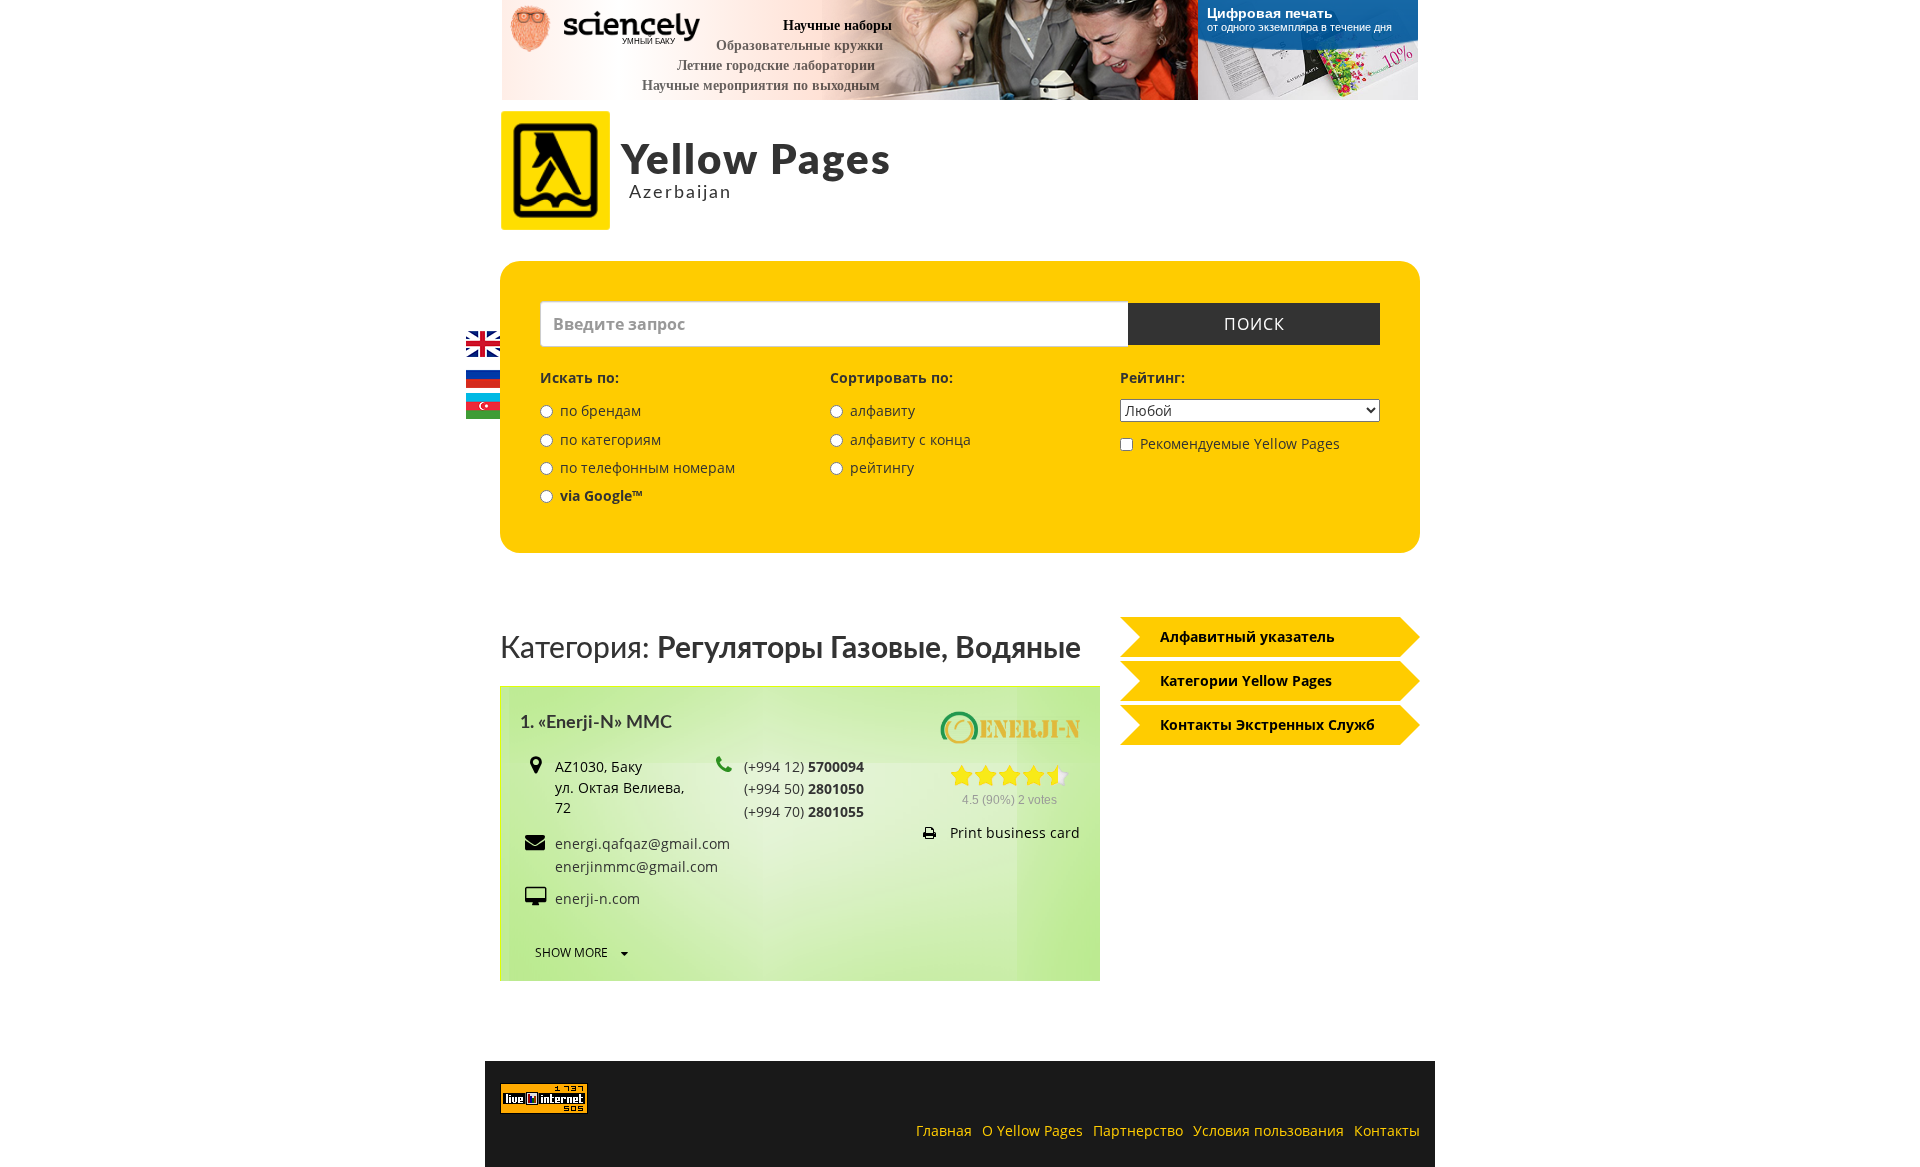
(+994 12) (804, 766)
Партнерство (1138, 1130)
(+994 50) (804, 788)
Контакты (1387, 1130)
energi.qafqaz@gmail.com (642, 843)
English (483, 344)
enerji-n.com (597, 898)
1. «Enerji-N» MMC (596, 723)
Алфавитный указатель (1247, 636)
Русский (483, 375)
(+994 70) (804, 811)
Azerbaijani (483, 406)
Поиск (1254, 324)
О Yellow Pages (1032, 1130)
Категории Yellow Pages (1246, 680)
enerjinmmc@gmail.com (636, 866)
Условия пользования (1268, 1130)
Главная (944, 1130)
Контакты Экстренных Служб (1267, 724)
